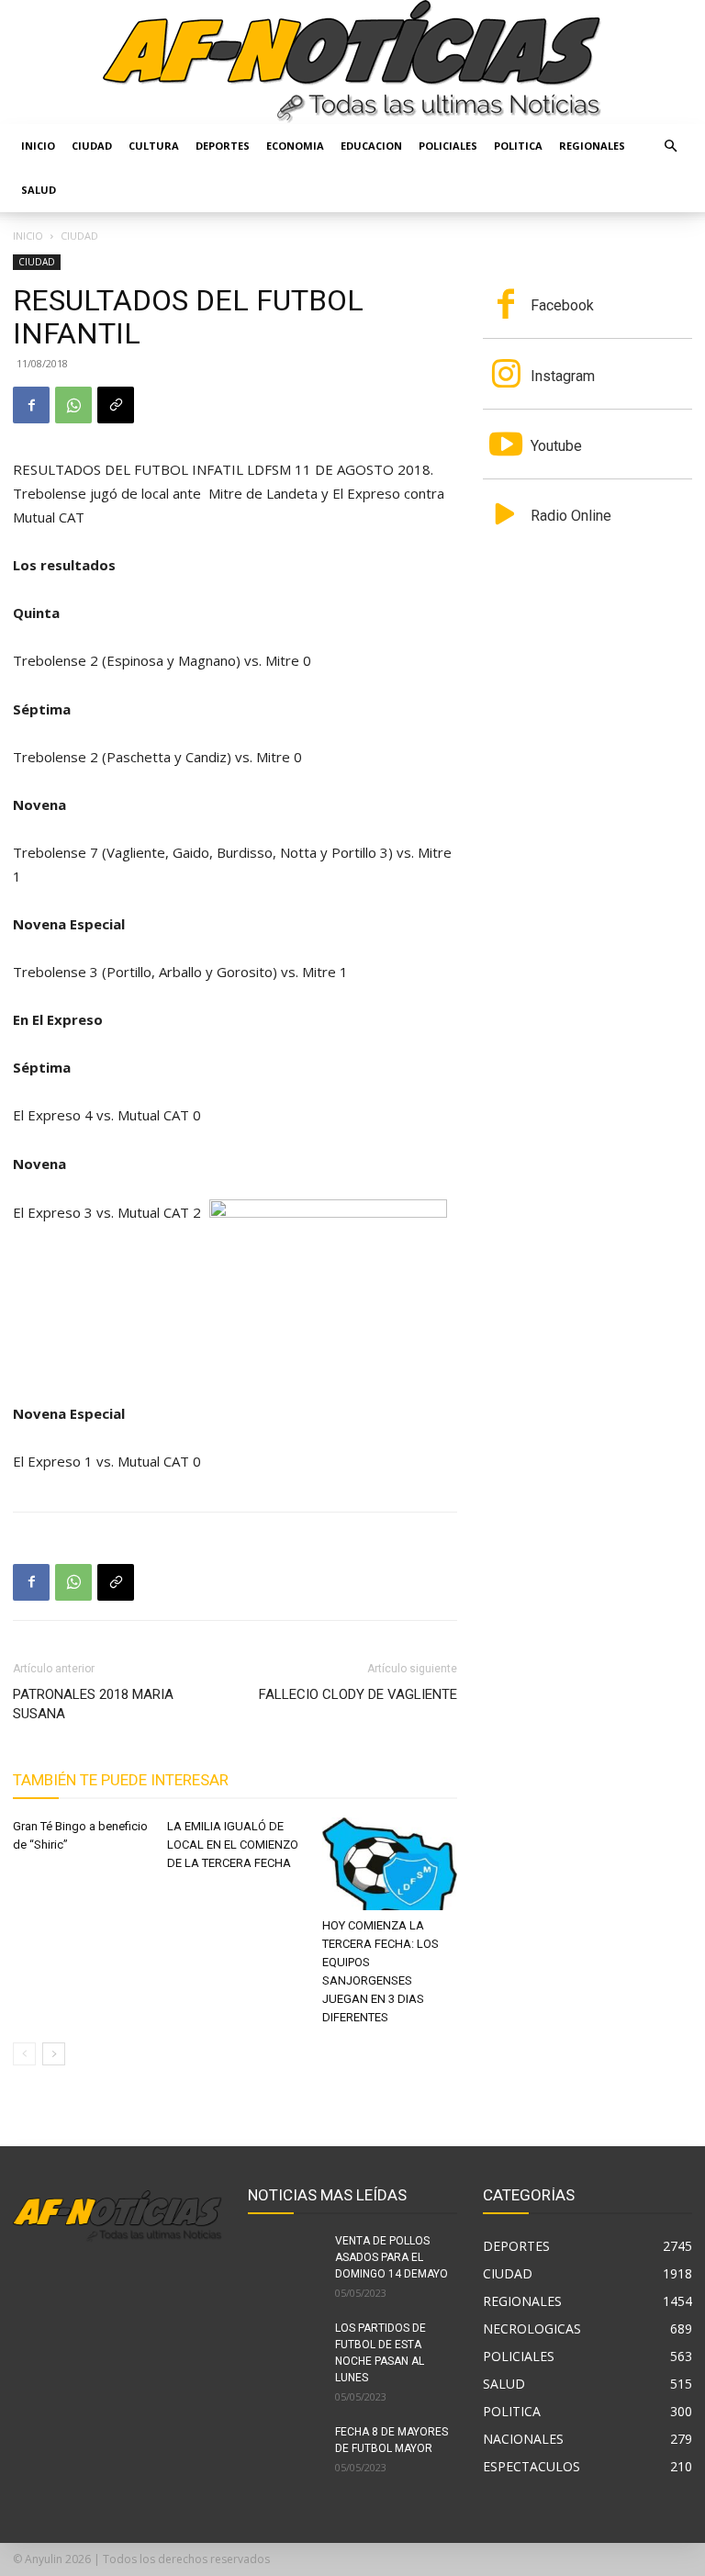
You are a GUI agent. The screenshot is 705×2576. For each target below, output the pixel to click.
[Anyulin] (352, 62)
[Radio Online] (506, 516)
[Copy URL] (116, 405)
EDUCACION (371, 146)
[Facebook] (31, 405)
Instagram (563, 376)
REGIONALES (592, 146)
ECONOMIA (295, 146)
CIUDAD (92, 146)
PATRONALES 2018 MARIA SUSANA (93, 1704)
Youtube (556, 446)
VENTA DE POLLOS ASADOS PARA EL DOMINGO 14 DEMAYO (392, 2257)
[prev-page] (24, 2054)
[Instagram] (506, 376)
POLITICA (518, 146)
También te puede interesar (121, 1780)
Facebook (562, 305)
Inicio (38, 146)
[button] (670, 146)
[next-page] (54, 2054)
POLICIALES (448, 146)
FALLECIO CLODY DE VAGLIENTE (358, 1694)
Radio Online (571, 516)
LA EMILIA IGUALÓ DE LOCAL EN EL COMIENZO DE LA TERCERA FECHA (233, 1845)
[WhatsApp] (73, 405)
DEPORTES (223, 146)
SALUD (39, 190)
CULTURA (154, 146)
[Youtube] (506, 446)
